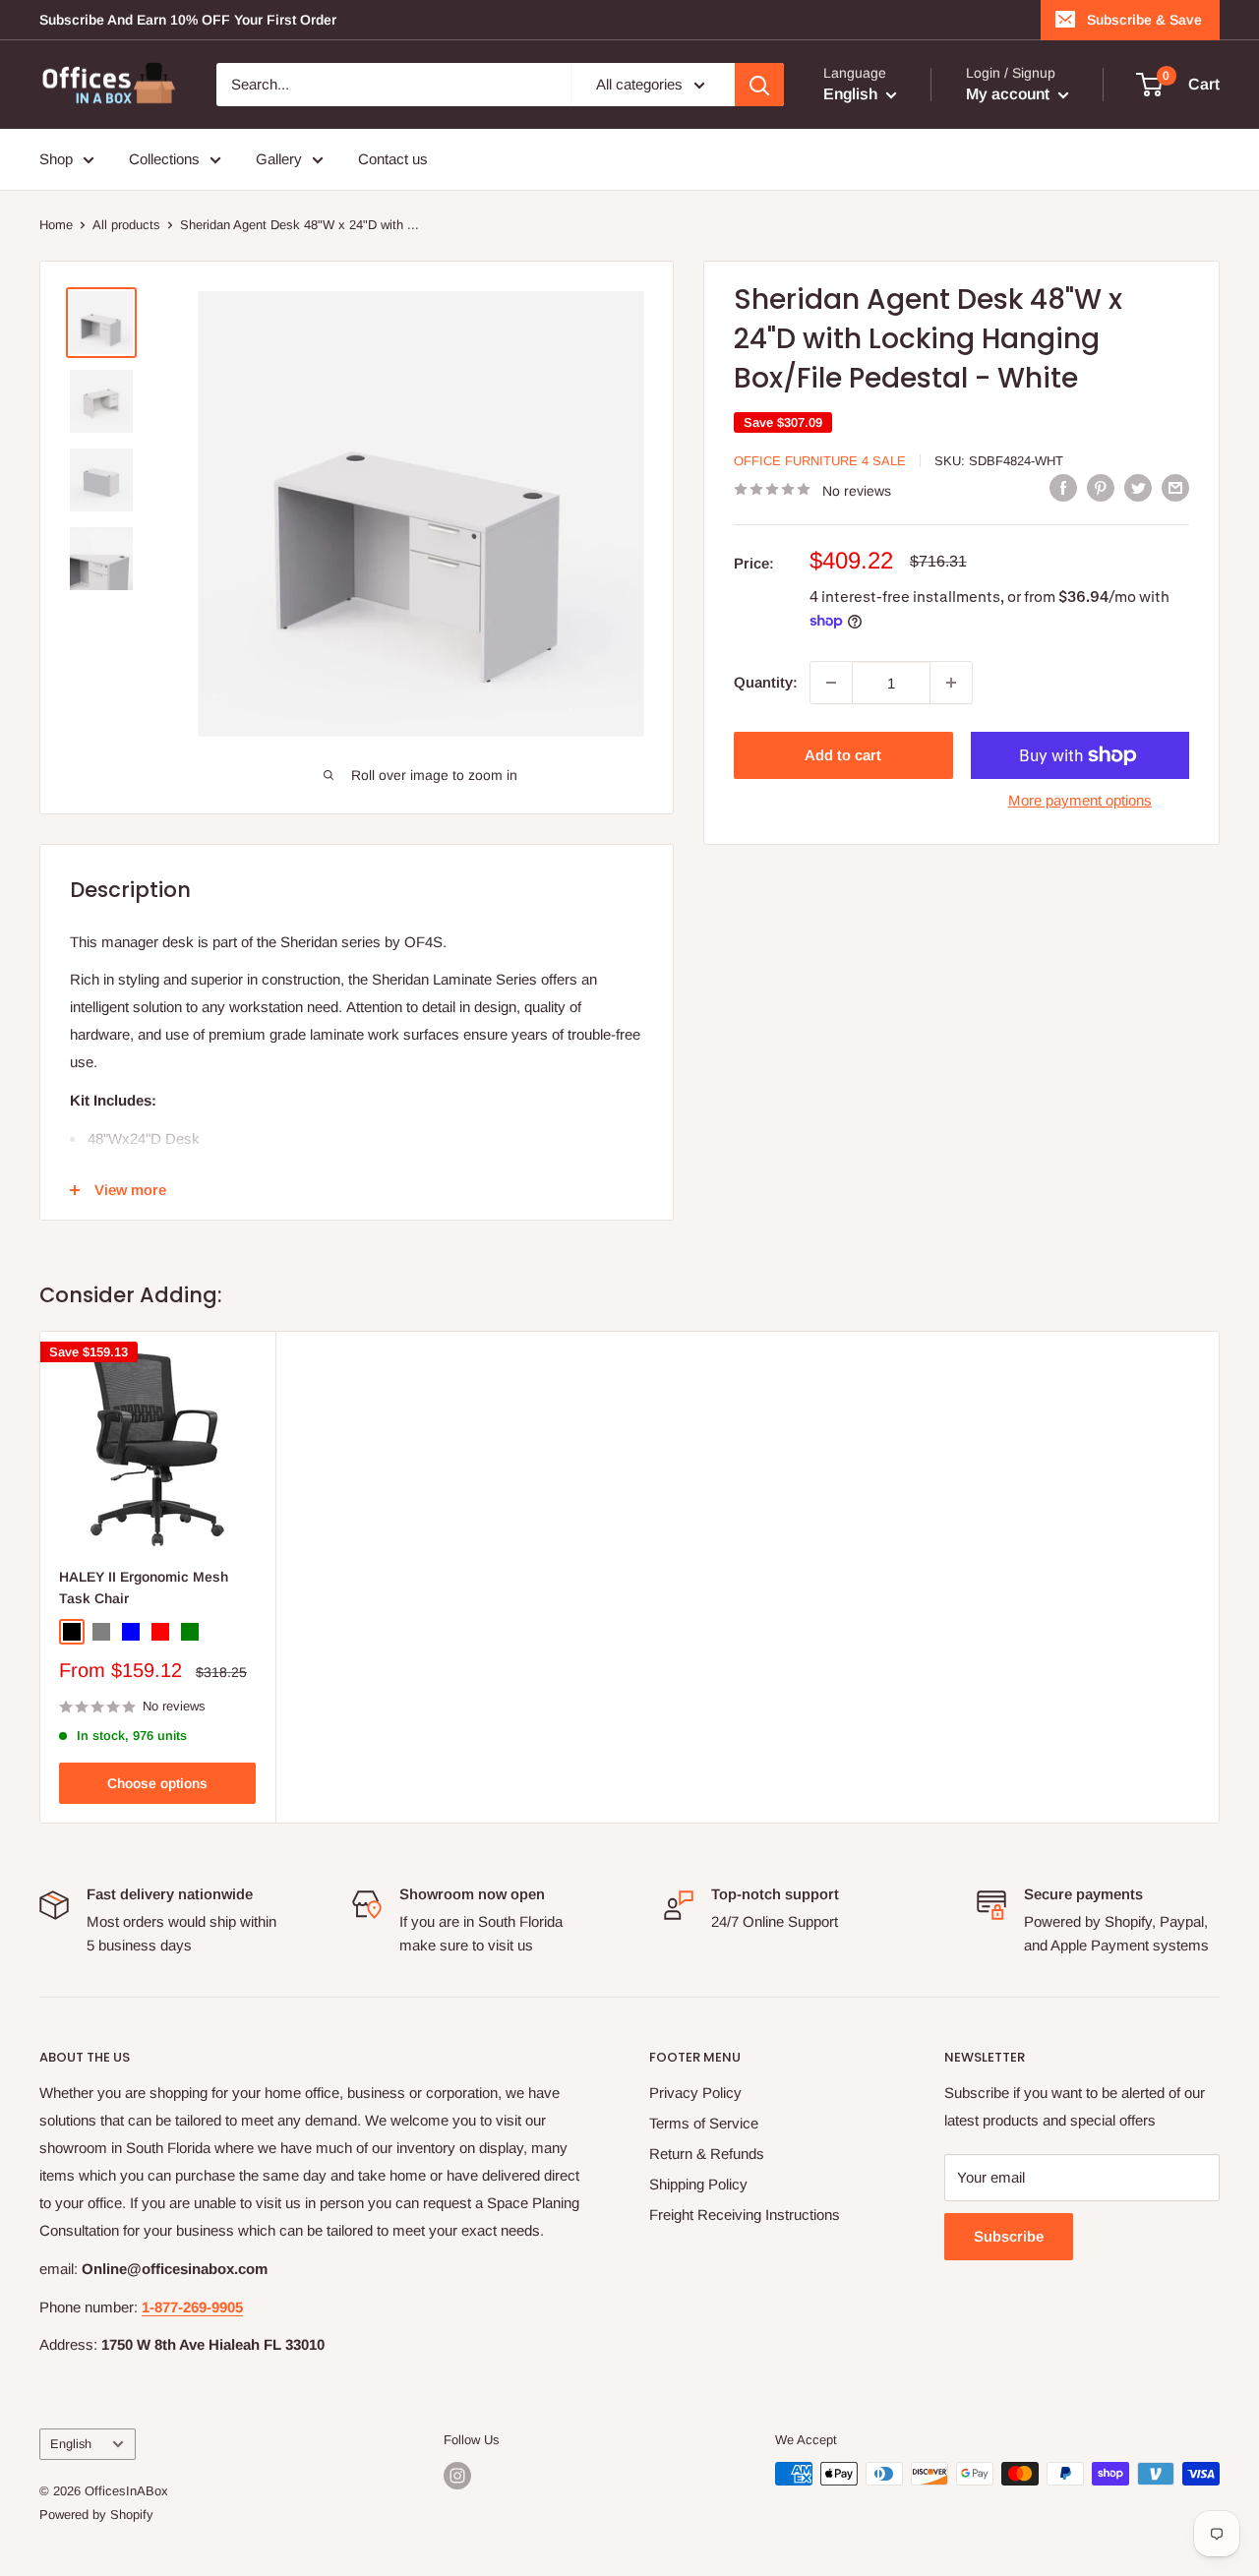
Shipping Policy (698, 2184)
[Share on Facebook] (1063, 487)
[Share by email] (1175, 487)
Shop (56, 159)
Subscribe (1009, 2236)
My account (1010, 94)
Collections (164, 159)
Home (56, 225)
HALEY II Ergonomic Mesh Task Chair (144, 1588)
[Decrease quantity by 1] (831, 683)
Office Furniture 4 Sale (820, 461)
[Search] (759, 85)
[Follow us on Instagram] (457, 2476)
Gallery (279, 159)
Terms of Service (704, 2123)
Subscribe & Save (1144, 20)
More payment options (1080, 800)
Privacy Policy (695, 2093)
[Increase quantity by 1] (951, 683)
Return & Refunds (707, 2154)
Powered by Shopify (96, 2515)
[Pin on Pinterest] (1101, 487)
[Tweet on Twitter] (1138, 487)
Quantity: (766, 682)
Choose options (157, 1783)
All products (126, 225)
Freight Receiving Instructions (745, 2215)
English (71, 2444)
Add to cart (843, 755)
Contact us (393, 159)
